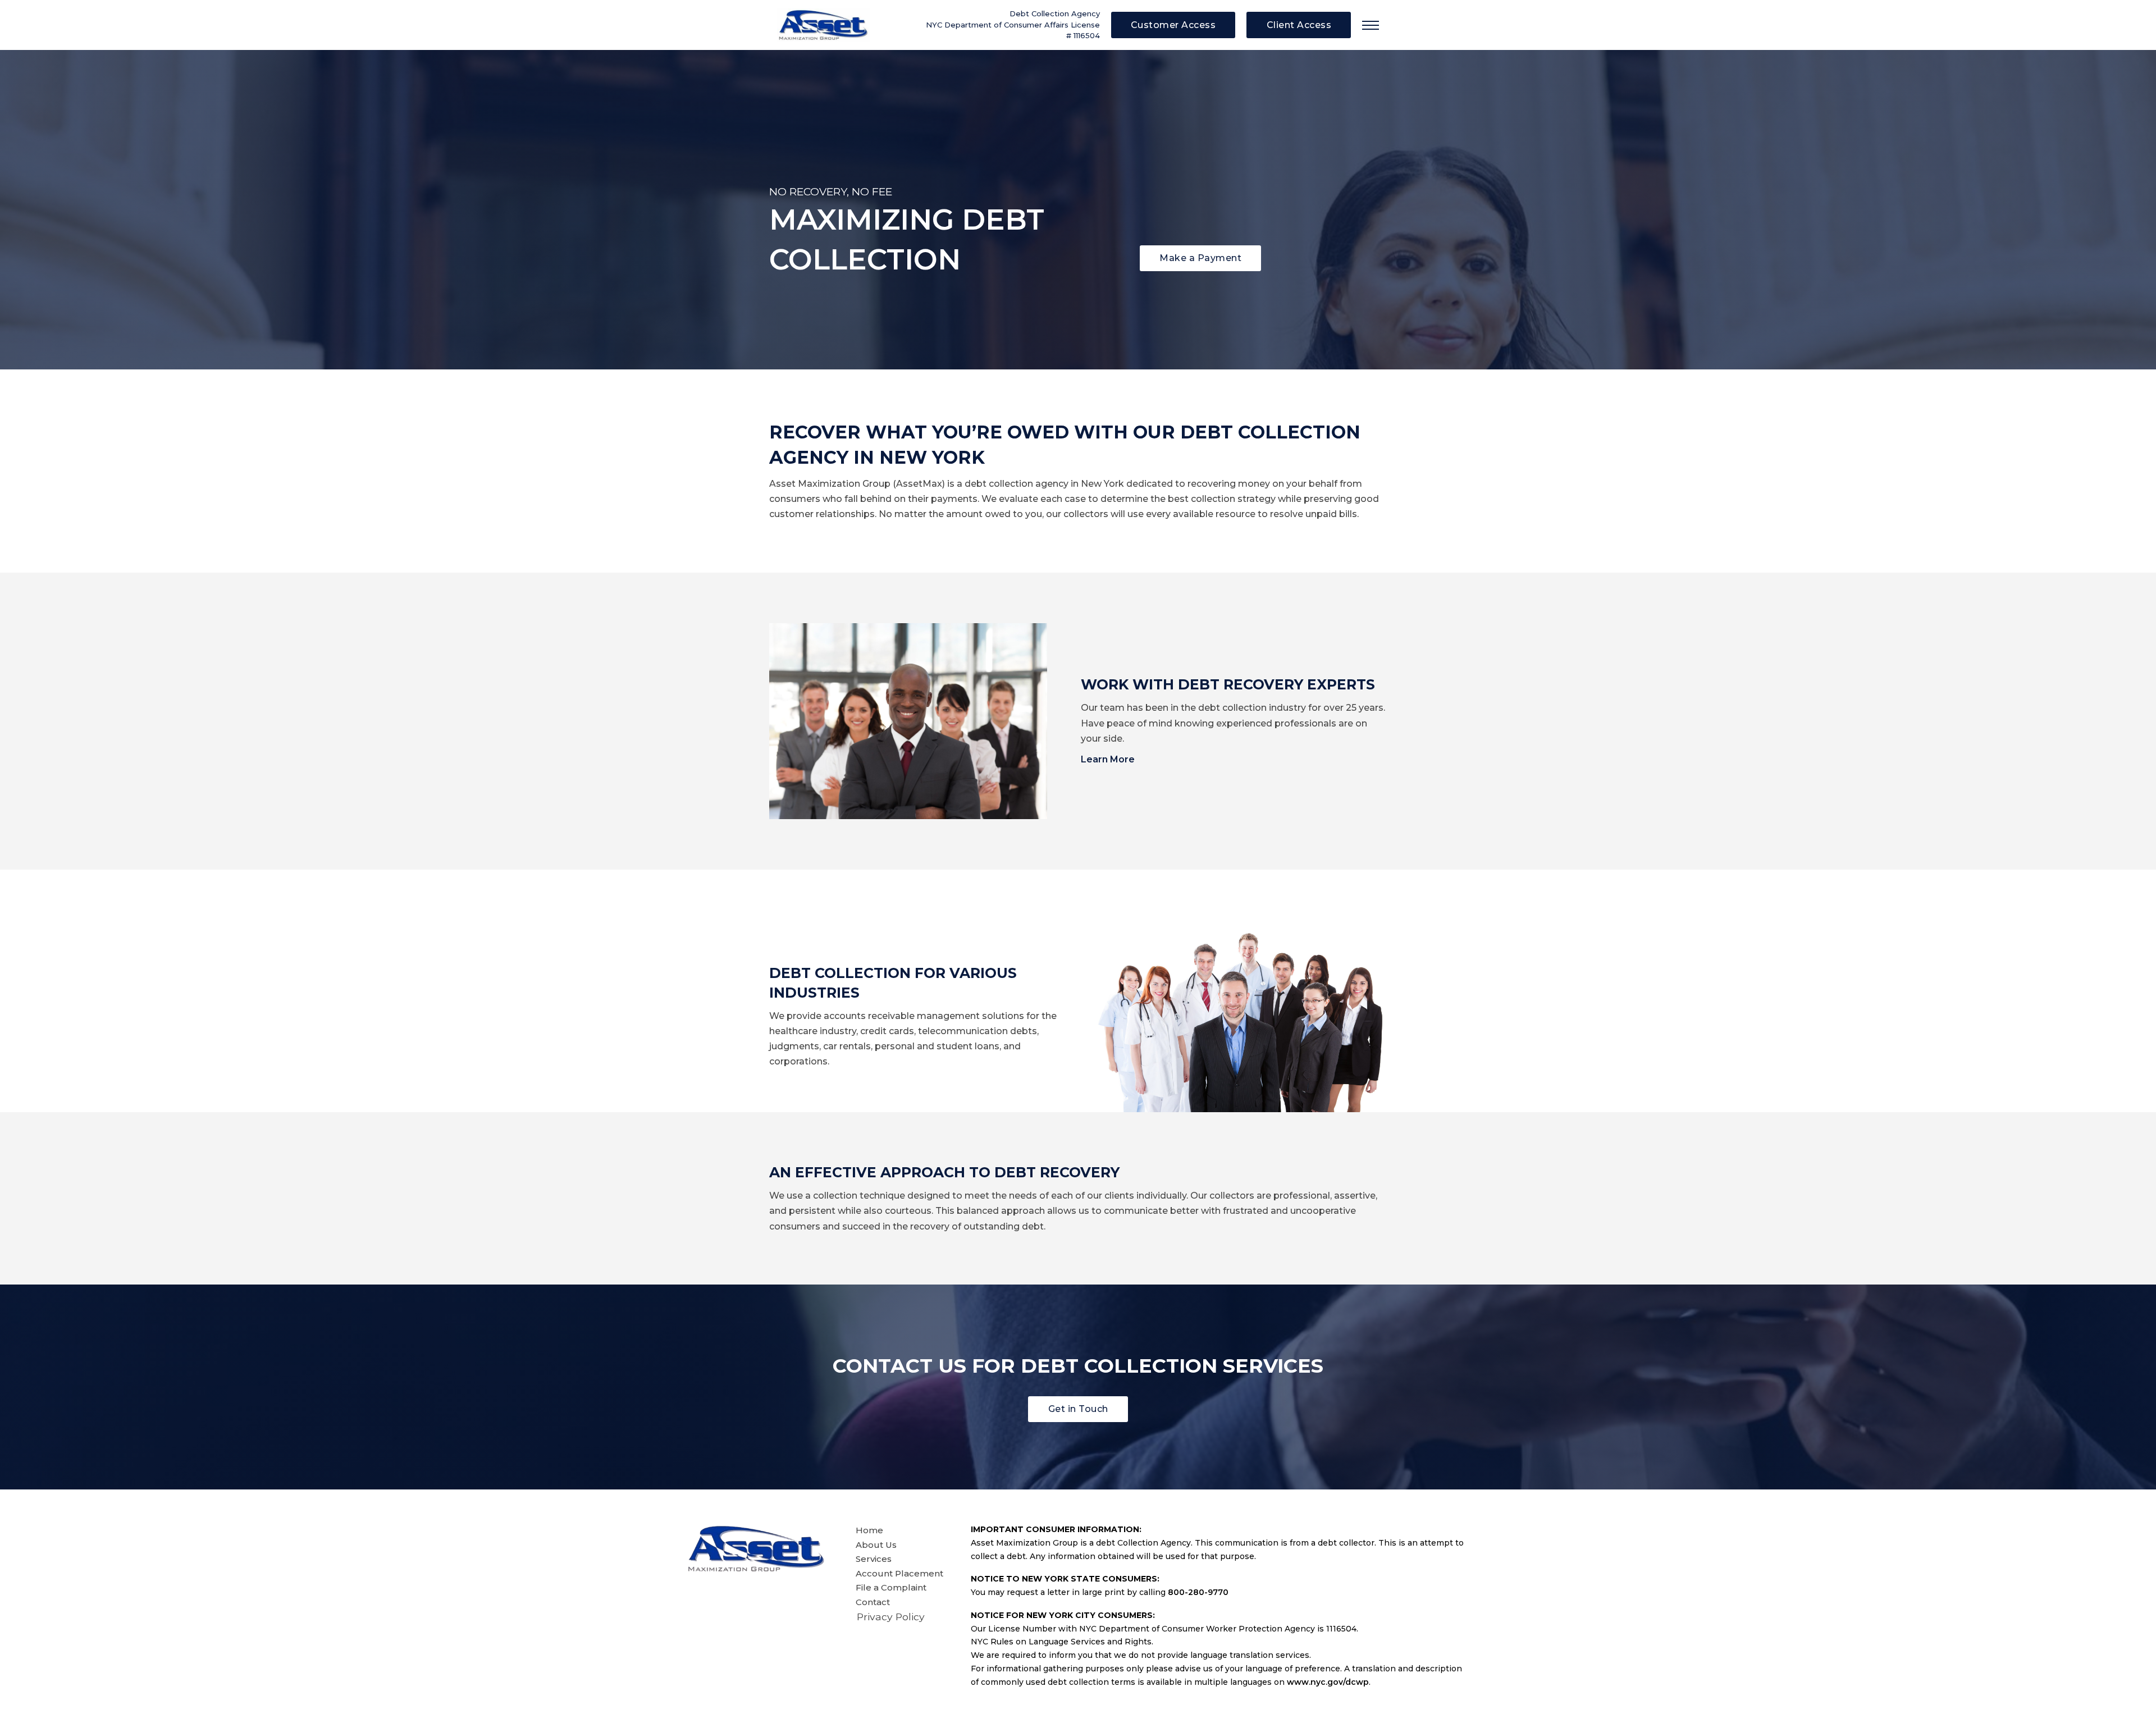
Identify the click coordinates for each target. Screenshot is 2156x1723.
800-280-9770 (1198, 1592)
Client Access (1299, 25)
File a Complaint (891, 1587)
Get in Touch (1078, 1409)
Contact (873, 1602)
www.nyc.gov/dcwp (1328, 1682)
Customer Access (1173, 25)
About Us (876, 1545)
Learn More (1108, 759)
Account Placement (899, 1573)
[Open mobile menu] (1371, 25)
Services (874, 1559)
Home (869, 1530)
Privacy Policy (891, 1617)
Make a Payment (1200, 258)
